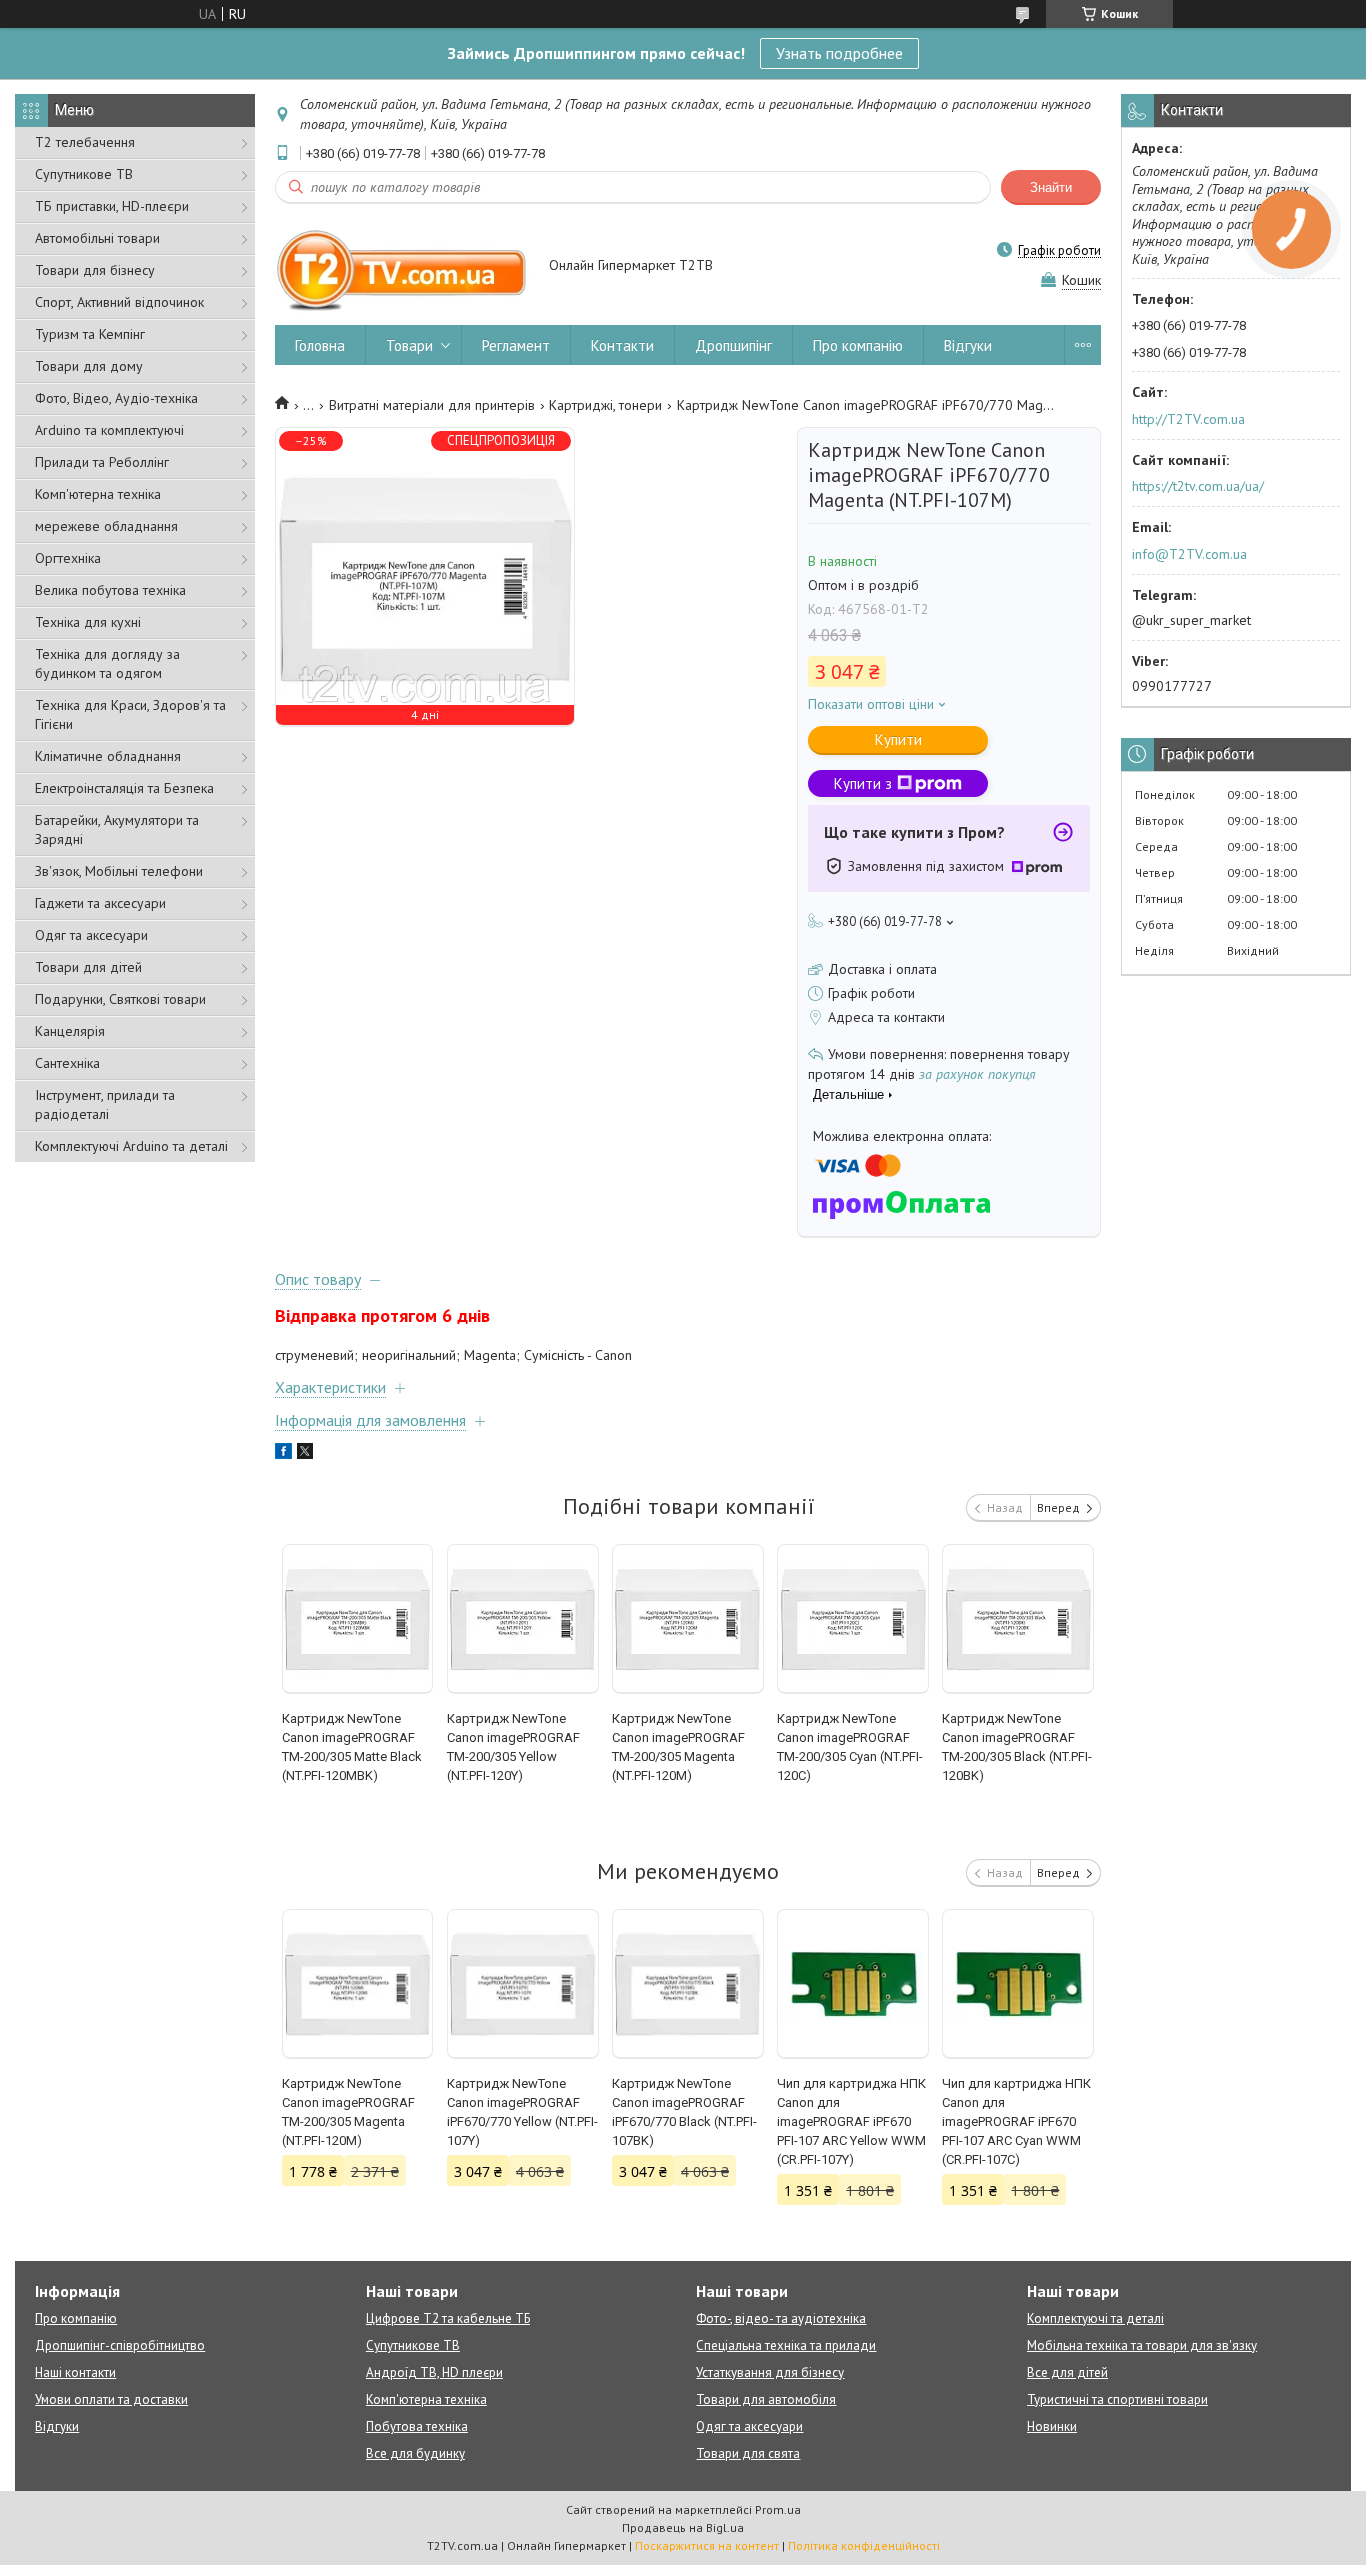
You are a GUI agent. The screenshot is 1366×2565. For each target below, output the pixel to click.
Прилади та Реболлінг (102, 462)
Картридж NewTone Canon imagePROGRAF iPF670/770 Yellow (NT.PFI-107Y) (522, 2112)
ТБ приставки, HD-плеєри (112, 206)
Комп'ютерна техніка (98, 494)
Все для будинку (415, 2453)
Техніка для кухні (88, 622)
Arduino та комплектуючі (109, 430)
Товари (409, 345)
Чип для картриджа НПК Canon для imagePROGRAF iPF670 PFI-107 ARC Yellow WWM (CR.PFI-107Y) (851, 2121)
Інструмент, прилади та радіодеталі (105, 1104)
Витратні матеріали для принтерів (432, 405)
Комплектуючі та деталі (1095, 2318)
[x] (305, 1454)
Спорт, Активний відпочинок (119, 302)
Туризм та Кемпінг (90, 334)
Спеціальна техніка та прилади (786, 2345)
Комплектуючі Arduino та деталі (131, 1146)
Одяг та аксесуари (91, 935)
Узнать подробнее (839, 53)
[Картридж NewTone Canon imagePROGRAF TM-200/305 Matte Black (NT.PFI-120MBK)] (358, 1619)
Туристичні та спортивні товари (1117, 2399)
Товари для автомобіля (766, 2399)
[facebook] (283, 1454)
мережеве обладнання (106, 526)
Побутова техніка (417, 2426)
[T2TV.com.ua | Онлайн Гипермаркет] (402, 267)
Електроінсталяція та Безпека (124, 788)
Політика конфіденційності (864, 2545)
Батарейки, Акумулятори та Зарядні (117, 829)
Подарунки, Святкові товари (120, 999)
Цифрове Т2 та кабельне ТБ (448, 2318)
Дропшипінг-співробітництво (120, 2345)
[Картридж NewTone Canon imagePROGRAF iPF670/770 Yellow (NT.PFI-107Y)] (523, 1984)
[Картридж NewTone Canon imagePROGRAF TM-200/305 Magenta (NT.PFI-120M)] (688, 1619)
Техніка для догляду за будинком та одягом (107, 663)
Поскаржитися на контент (707, 2545)
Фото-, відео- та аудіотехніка (781, 2318)
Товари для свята (748, 2453)
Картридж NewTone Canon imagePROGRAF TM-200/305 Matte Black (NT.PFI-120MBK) (352, 1747)
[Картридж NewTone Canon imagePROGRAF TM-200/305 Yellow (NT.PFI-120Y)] (523, 1619)
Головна (320, 345)
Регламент (516, 345)
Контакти (622, 345)
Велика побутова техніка (110, 590)
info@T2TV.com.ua (1189, 554)
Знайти (1051, 187)
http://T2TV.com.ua (1188, 419)
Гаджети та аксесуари (100, 903)
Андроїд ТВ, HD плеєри (434, 2372)
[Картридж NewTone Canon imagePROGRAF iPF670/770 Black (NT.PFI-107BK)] (688, 1984)
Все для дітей (1067, 2372)
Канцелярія (70, 1031)
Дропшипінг (733, 345)
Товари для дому (89, 366)
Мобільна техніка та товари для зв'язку (1142, 2345)
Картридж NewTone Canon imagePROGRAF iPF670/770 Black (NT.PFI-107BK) (684, 2112)
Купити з (863, 783)
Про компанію (858, 345)
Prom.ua (778, 2509)
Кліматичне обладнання (108, 756)
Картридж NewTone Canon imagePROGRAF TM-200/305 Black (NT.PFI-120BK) (1017, 1747)
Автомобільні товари (97, 238)
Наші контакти (75, 2372)
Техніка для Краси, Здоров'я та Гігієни (130, 714)
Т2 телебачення (85, 142)
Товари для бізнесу (95, 270)
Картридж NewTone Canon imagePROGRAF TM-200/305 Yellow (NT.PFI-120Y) (513, 1747)
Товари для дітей (88, 967)
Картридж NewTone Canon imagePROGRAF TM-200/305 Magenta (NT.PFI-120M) (678, 1747)
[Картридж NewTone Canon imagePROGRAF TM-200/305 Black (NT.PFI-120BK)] (1018, 1619)
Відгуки (968, 345)
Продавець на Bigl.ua (683, 2527)
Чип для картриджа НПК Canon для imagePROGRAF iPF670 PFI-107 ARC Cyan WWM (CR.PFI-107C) (1016, 2121)
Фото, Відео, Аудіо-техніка (116, 398)
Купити (898, 739)
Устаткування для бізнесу (770, 2372)
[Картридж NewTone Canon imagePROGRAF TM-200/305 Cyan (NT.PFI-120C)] (853, 1619)
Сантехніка (67, 1063)
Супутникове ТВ (84, 174)
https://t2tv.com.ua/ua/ (1198, 486)
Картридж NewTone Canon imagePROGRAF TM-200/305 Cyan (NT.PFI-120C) (850, 1747)
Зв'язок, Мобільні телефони (119, 871)
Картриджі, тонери (605, 405)
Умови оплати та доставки (111, 2399)
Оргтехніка (68, 558)
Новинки (1052, 2426)
